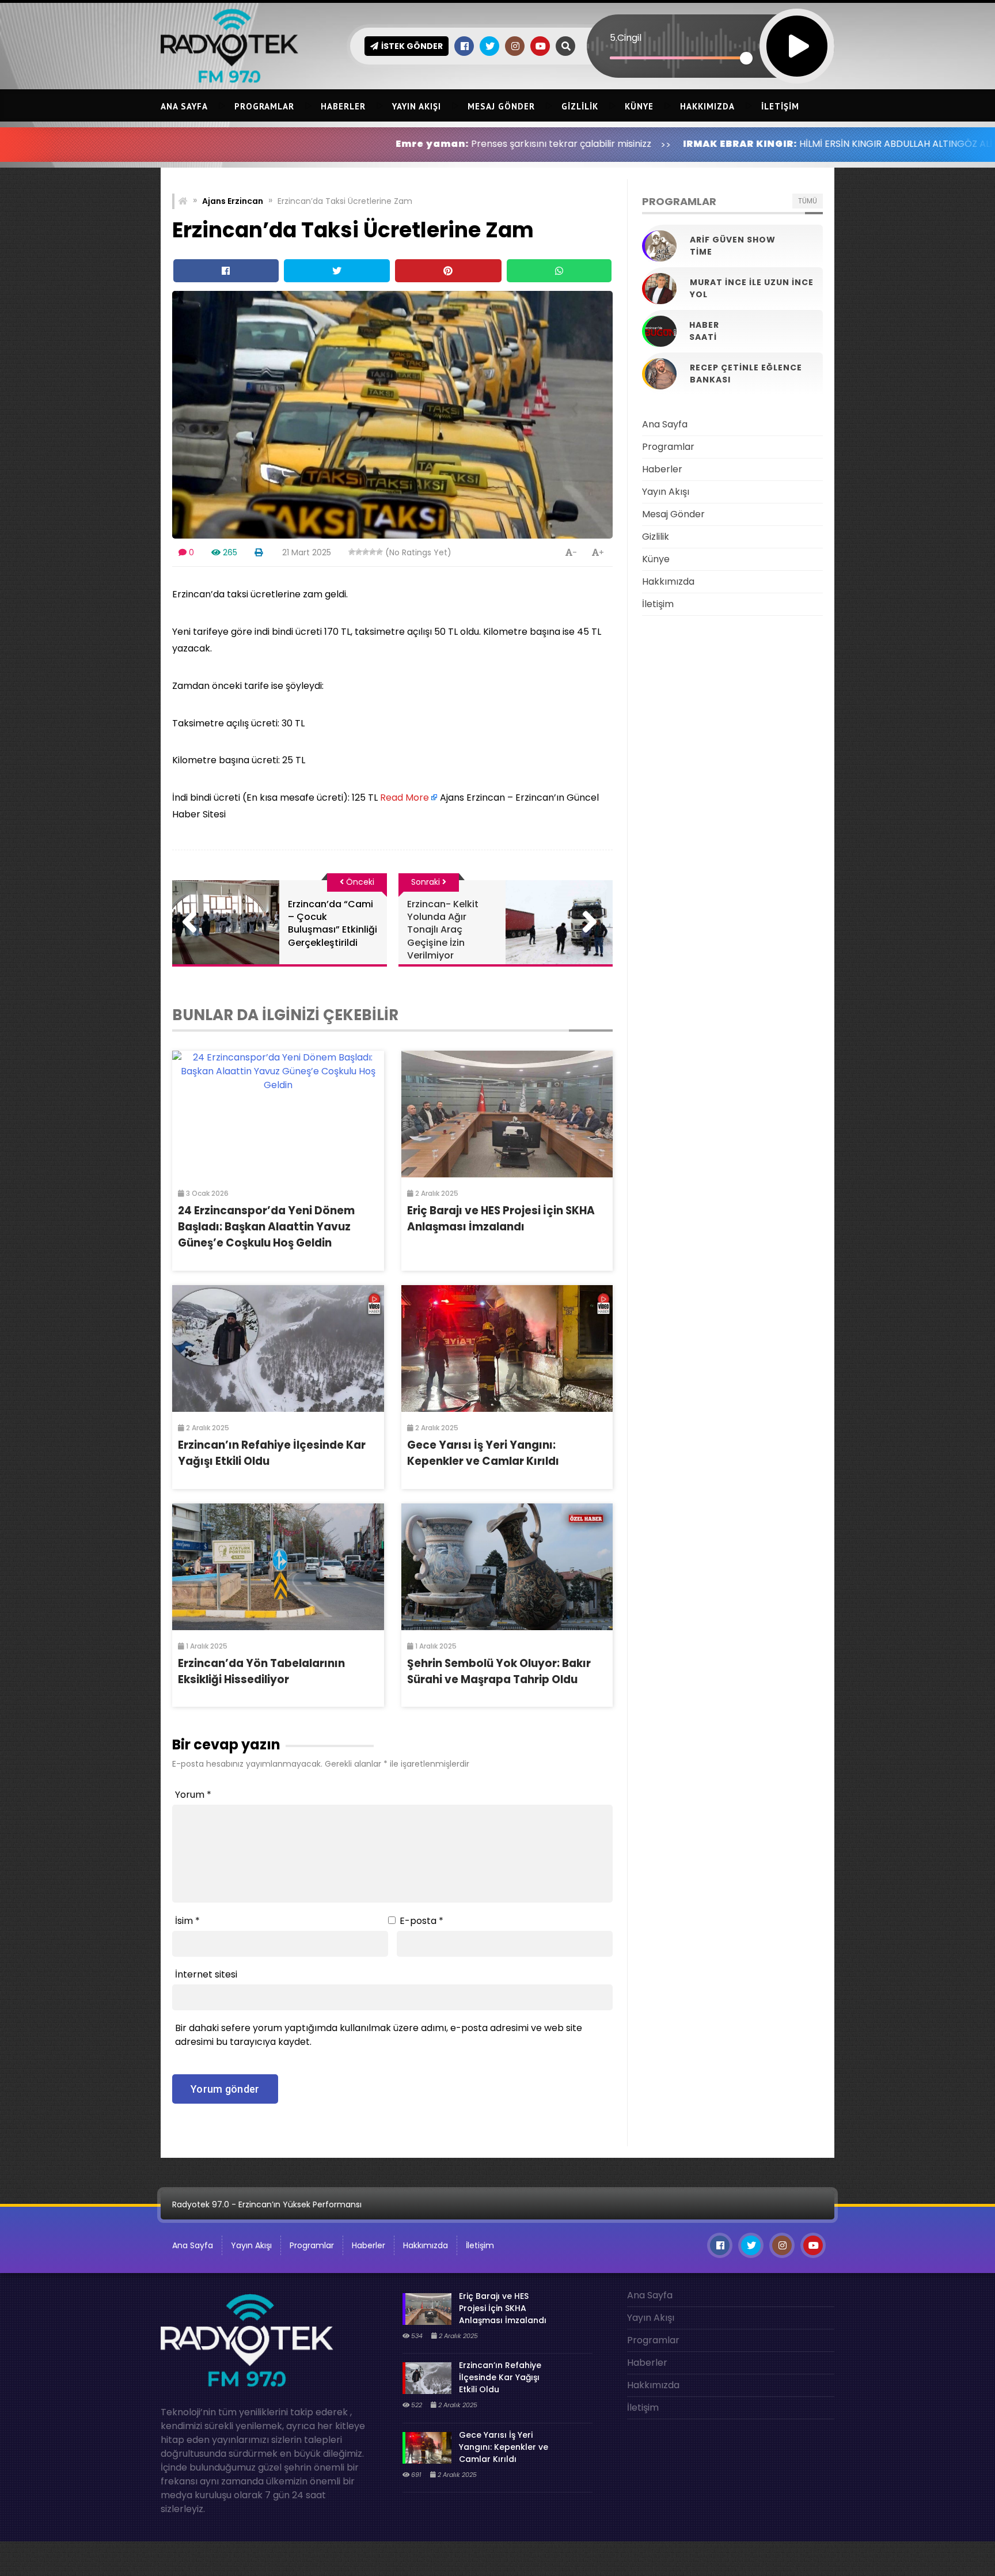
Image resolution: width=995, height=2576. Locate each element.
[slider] (678, 58)
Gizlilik (580, 106)
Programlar (264, 106)
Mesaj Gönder (501, 106)
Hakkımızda (707, 106)
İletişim (780, 106)
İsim (187, 1921)
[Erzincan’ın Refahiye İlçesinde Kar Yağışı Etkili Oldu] (278, 1348)
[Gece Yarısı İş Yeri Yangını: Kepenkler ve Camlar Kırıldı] (507, 1348)
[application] (711, 26)
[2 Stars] (359, 552)
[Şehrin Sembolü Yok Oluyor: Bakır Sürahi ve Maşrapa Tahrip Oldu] (507, 1567)
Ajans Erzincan (233, 201)
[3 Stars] (366, 552)
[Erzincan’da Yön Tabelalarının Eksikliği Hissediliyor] (278, 1567)
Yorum (193, 1795)
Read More (405, 798)
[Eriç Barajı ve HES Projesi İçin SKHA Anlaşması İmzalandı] (507, 1114)
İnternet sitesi (206, 1974)
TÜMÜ (808, 201)
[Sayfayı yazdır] (259, 552)
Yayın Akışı (417, 106)
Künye (639, 106)
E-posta (421, 1921)
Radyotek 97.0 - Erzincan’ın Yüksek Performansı (267, 2204)
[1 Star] (352, 552)
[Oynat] (797, 31)
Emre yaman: (289, 144)
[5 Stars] (379, 552)
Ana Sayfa (184, 106)
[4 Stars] (373, 552)
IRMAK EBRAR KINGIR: (597, 144)
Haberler (343, 106)
